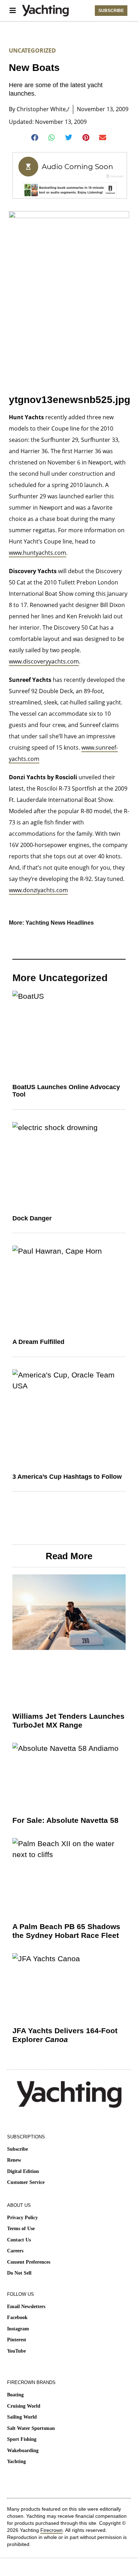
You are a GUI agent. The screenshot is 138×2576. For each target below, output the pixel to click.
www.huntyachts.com (38, 553)
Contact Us (19, 2240)
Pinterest (17, 2340)
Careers (15, 2251)
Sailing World (22, 2417)
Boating (15, 2395)
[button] (35, 138)
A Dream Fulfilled (38, 1342)
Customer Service (26, 2182)
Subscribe (18, 2149)
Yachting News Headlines (60, 923)
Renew (14, 2160)
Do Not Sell (19, 2273)
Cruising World (24, 2406)
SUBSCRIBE (111, 11)
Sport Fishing (22, 2439)
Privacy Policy (22, 2218)
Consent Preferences (29, 2262)
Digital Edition (23, 2171)
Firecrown (51, 2530)
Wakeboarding (23, 2451)
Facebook (17, 2317)
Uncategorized (32, 50)
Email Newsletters (26, 2307)
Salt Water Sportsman (31, 2428)
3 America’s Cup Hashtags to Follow (67, 1477)
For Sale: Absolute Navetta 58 (65, 1820)
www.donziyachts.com (38, 890)
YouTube (16, 2351)
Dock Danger (32, 1218)
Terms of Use (21, 2229)
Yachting (16, 2461)
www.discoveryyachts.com (44, 661)
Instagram (18, 2329)
